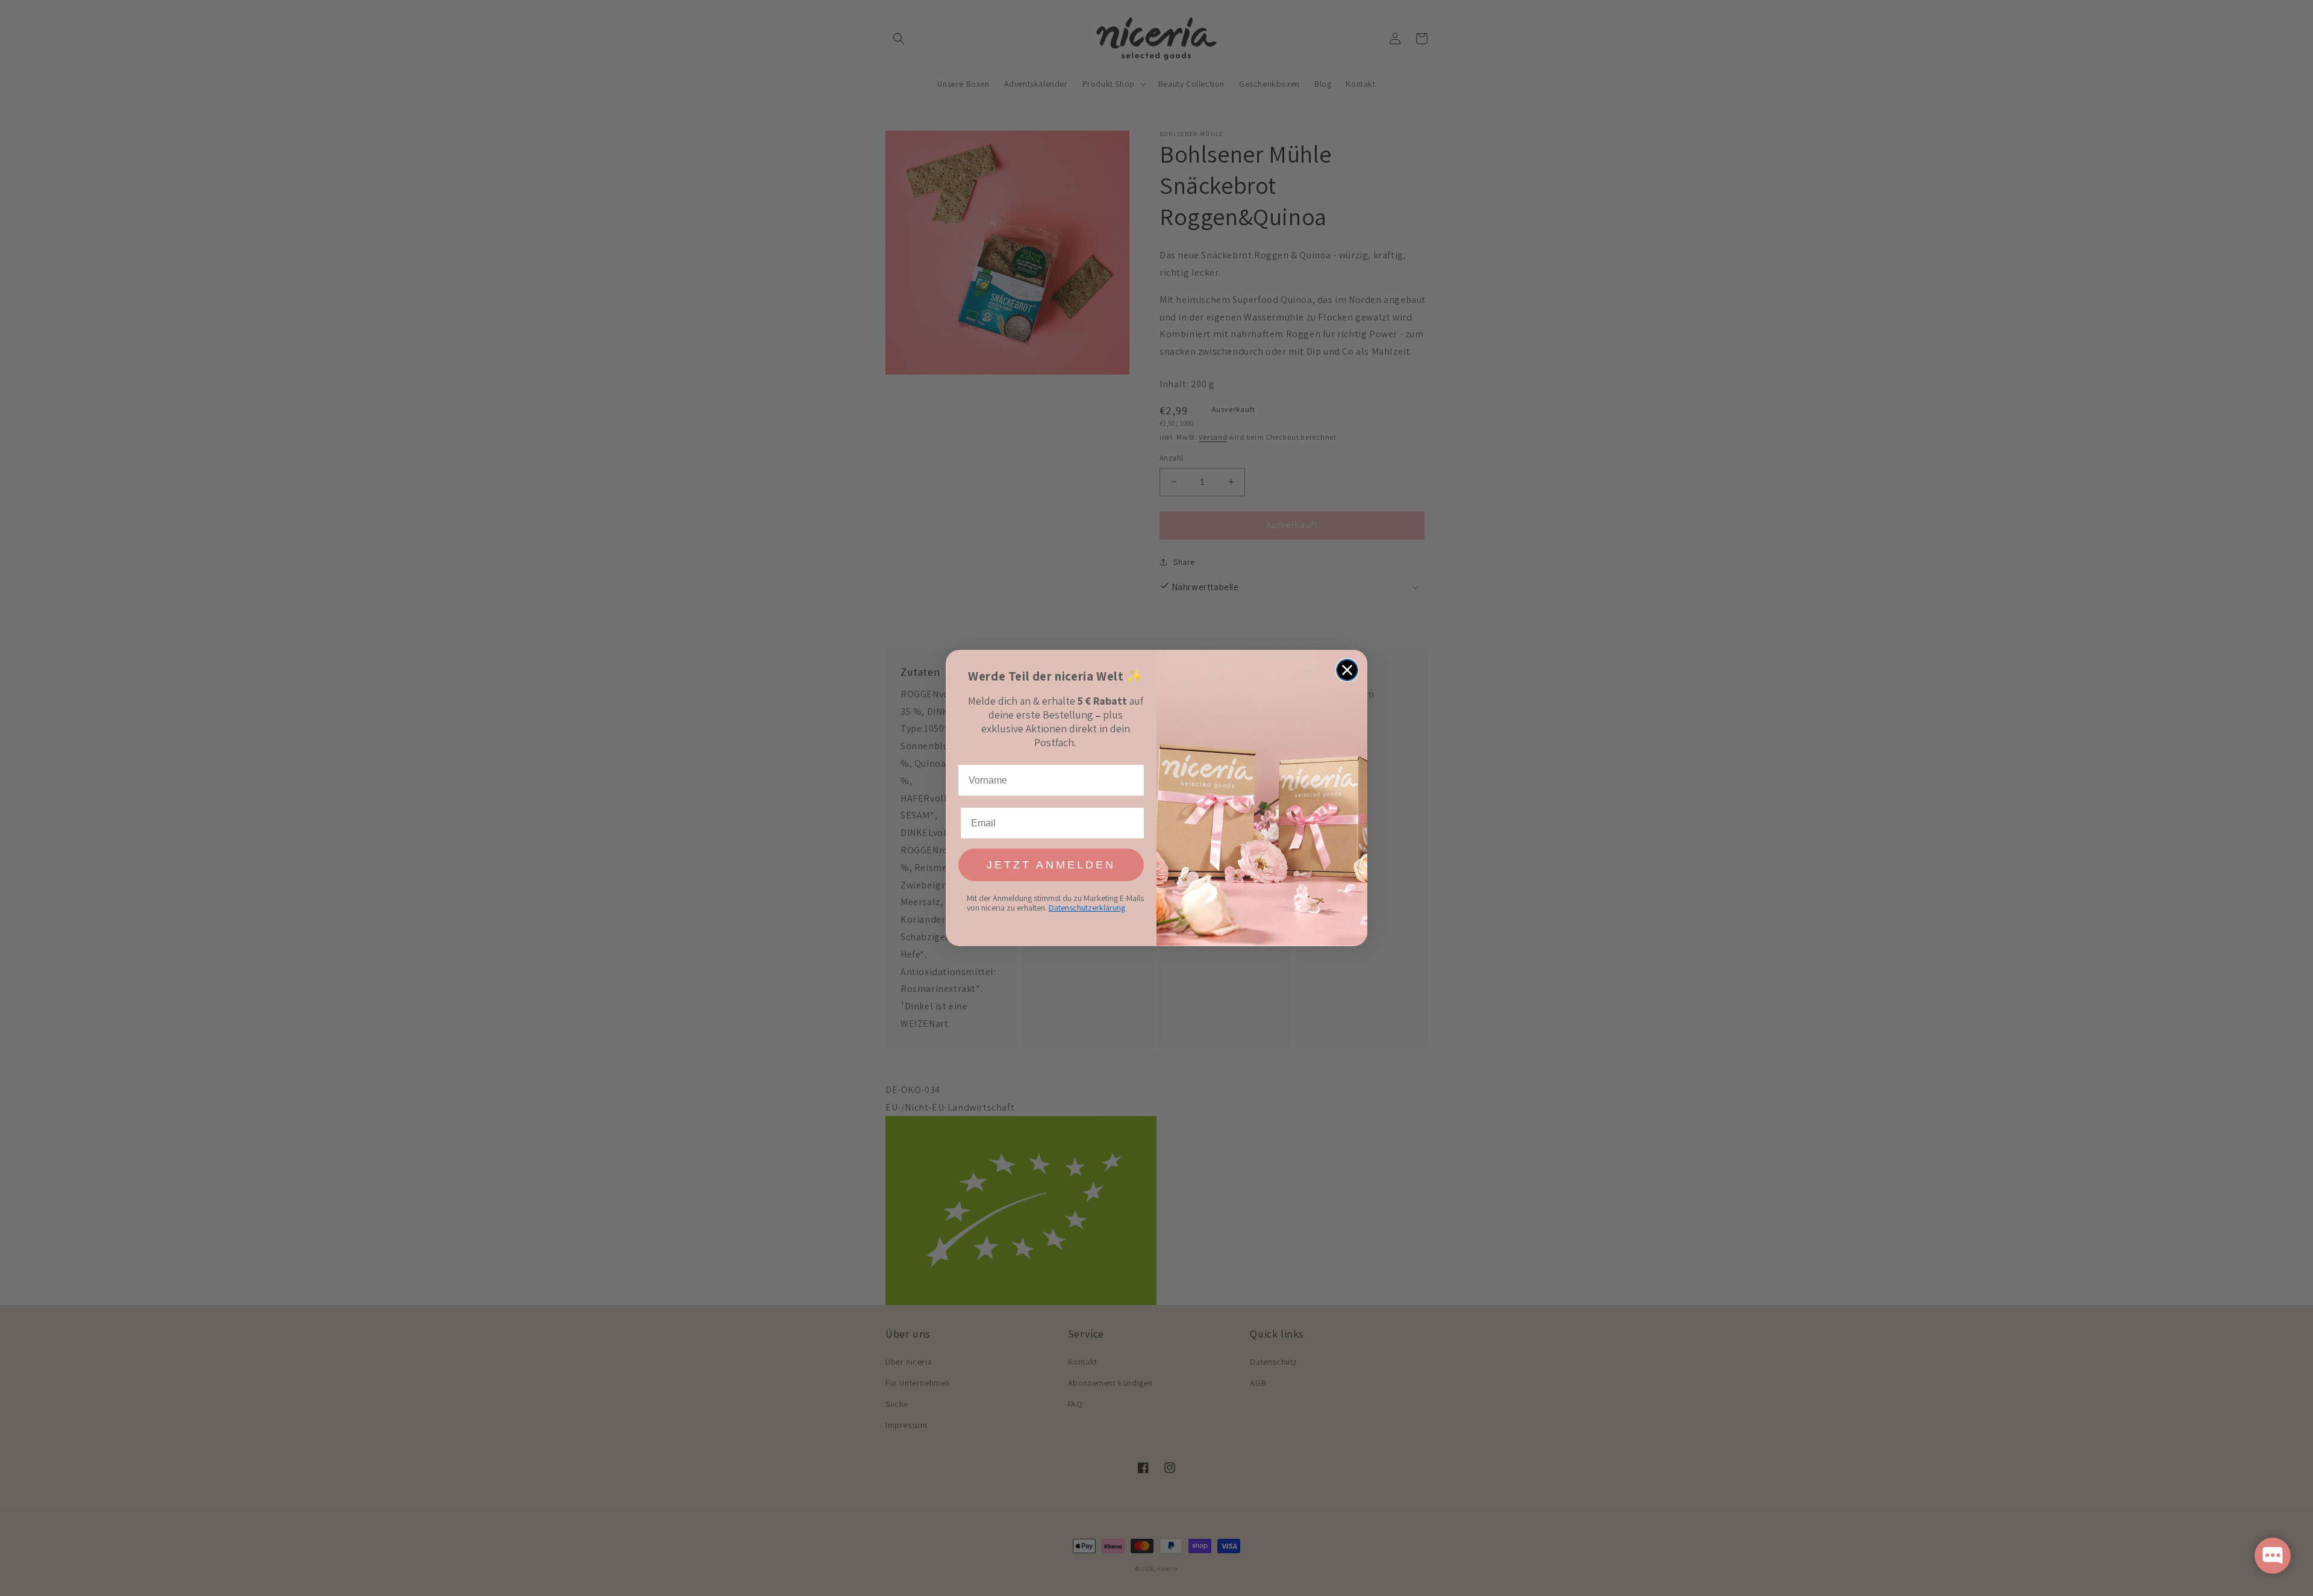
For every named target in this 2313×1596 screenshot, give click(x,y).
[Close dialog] (1347, 670)
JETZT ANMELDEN (1051, 865)
